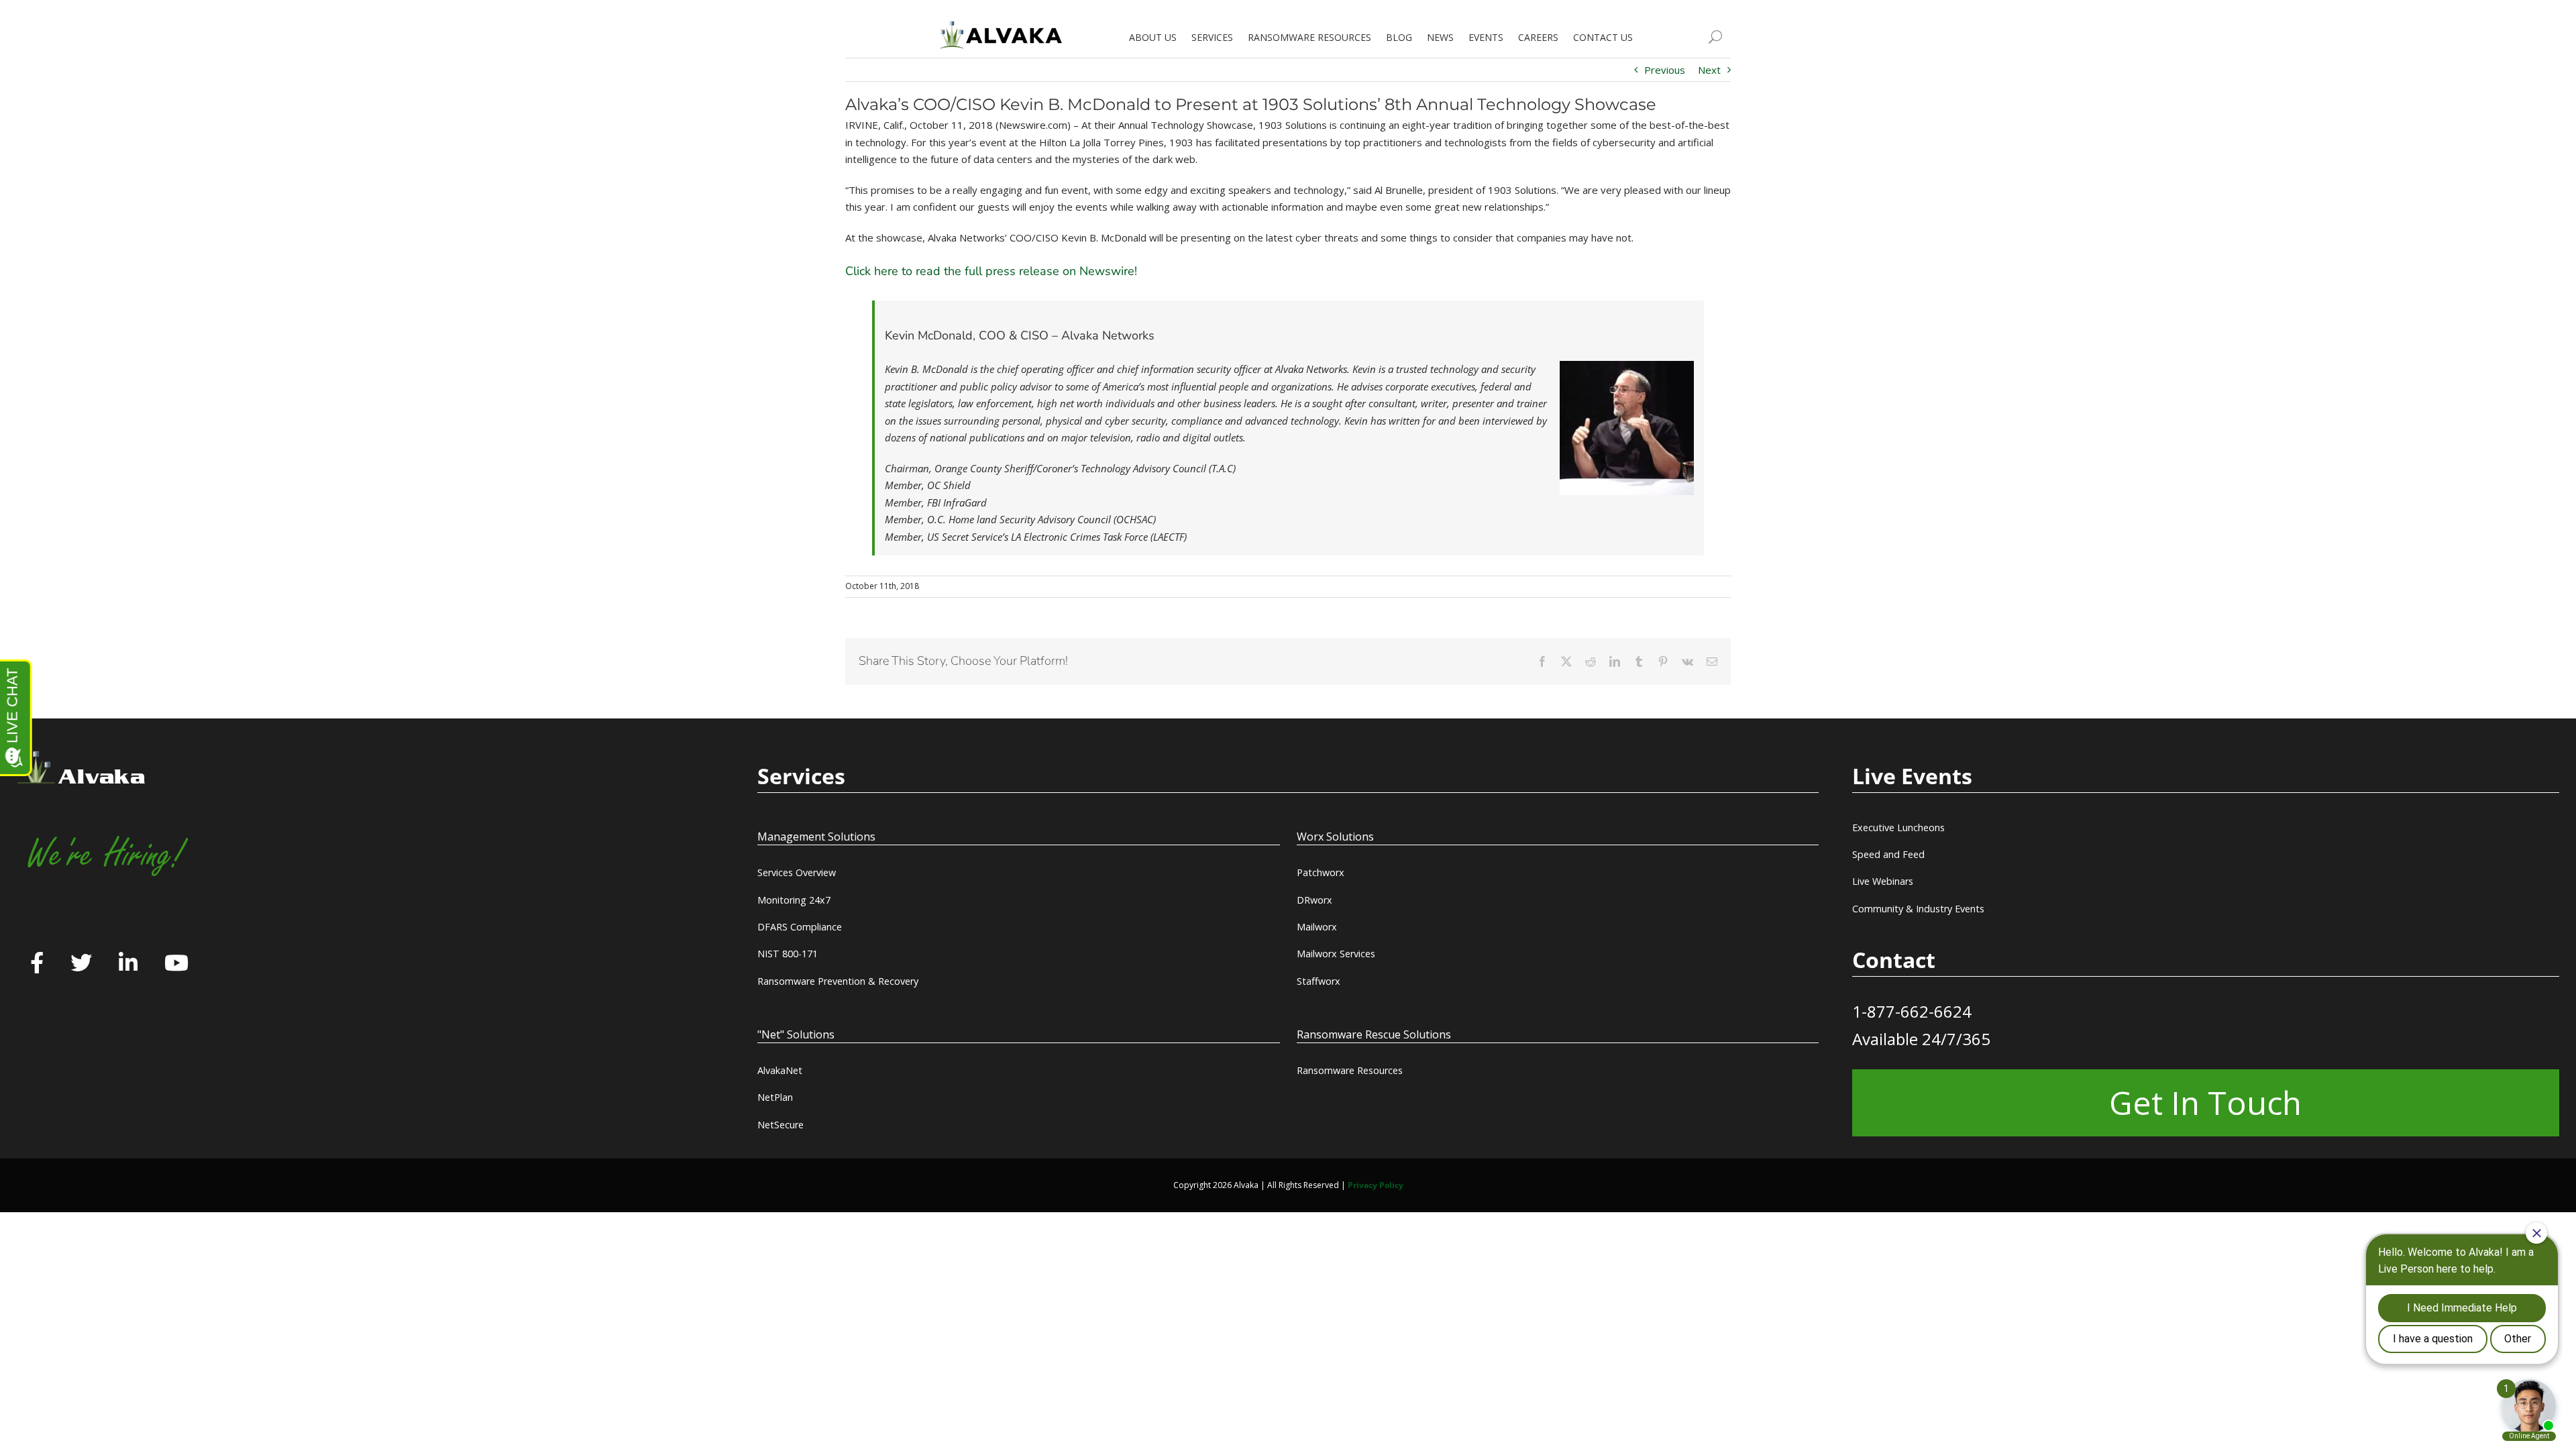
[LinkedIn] (128, 964)
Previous (1665, 70)
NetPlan (775, 1097)
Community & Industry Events (1918, 909)
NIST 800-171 (788, 954)
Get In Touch (2205, 1103)
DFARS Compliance (800, 927)
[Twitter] (81, 964)
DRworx (1314, 900)
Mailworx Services (1336, 954)
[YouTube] (176, 964)
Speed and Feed (1888, 854)
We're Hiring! (105, 855)
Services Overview (797, 872)
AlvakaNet (780, 1070)
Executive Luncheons (1898, 827)
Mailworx (1317, 927)
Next (1709, 70)
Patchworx (1321, 872)
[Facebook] (37, 964)
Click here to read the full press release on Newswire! (991, 271)
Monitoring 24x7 (794, 900)
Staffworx (1319, 981)
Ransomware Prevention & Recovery (838, 981)
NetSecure (781, 1125)
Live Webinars (1883, 881)
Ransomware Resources (1350, 1070)
